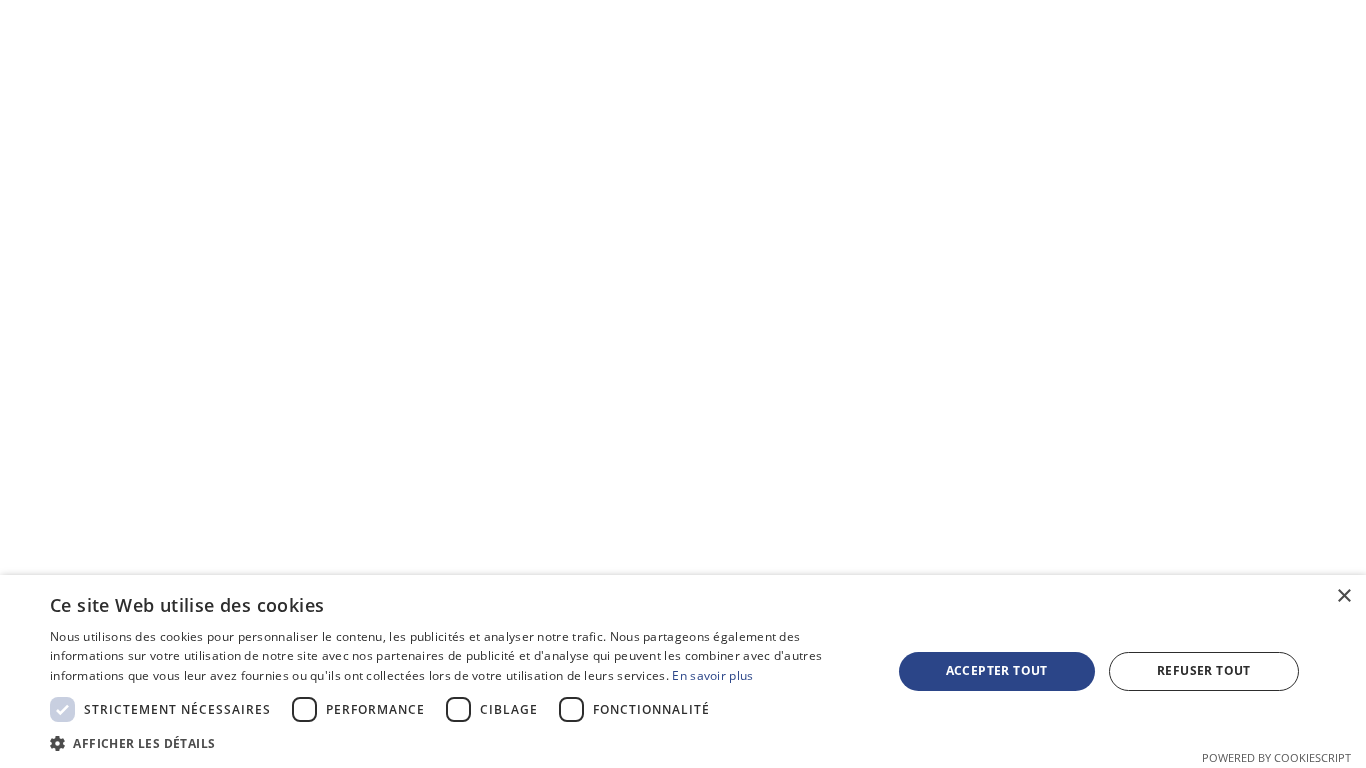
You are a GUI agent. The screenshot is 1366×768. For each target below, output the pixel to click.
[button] (458, 743)
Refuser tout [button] (1204, 670)
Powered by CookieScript (1276, 757)
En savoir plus (712, 675)
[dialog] (683, 671)
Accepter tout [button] (997, 670)
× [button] (1343, 596)
